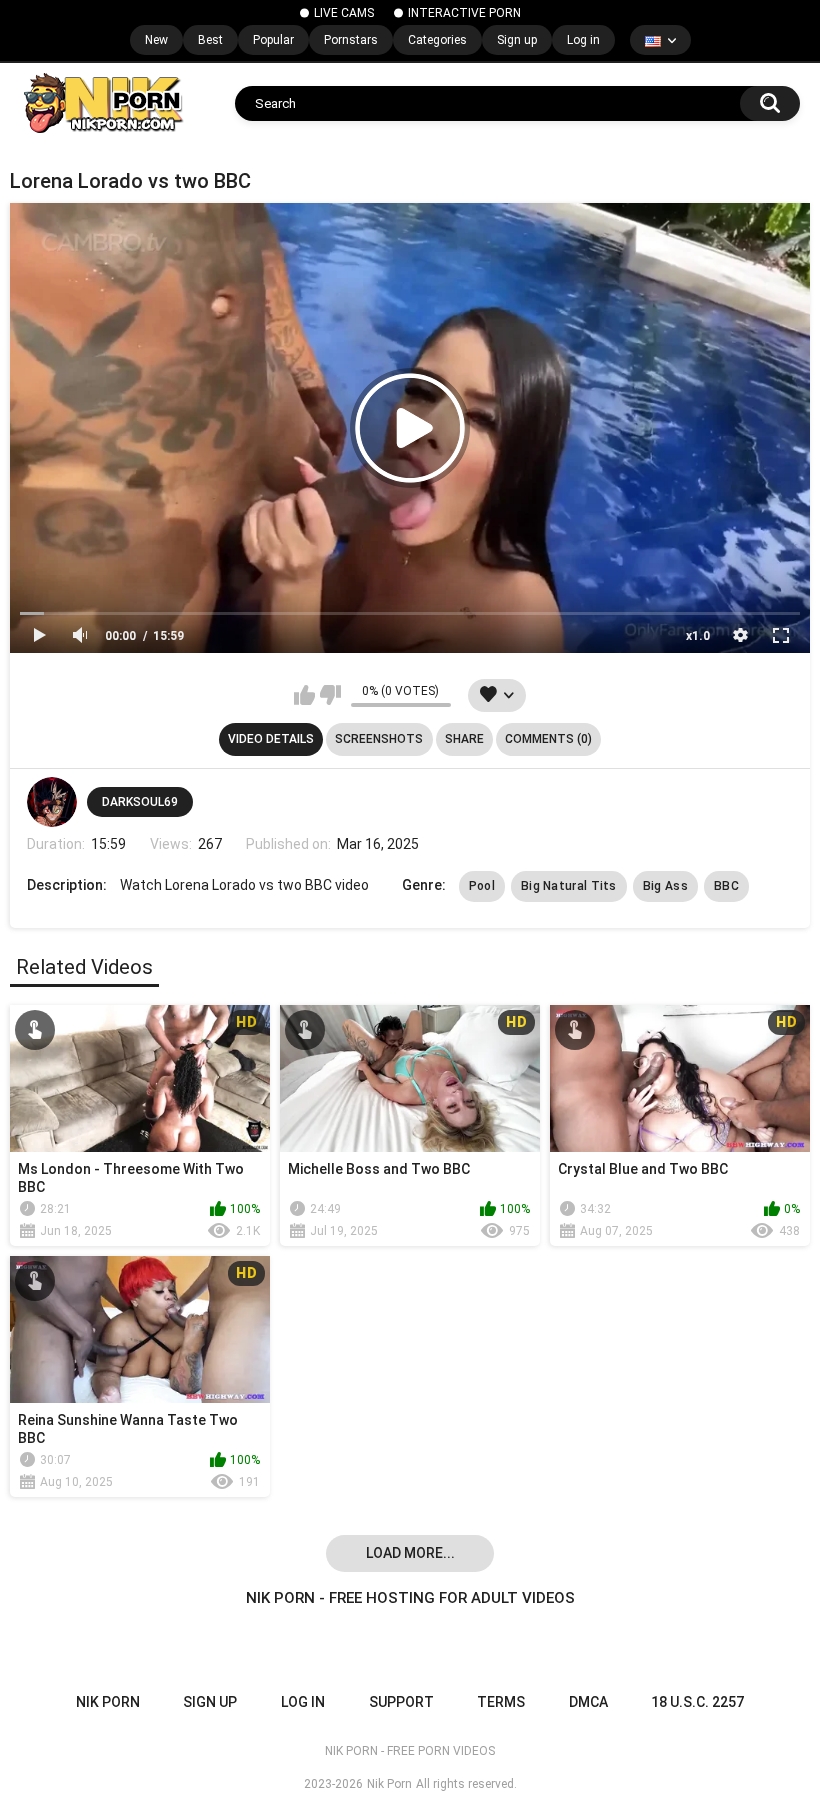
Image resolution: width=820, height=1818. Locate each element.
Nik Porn (389, 1784)
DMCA (588, 1702)
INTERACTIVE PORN (464, 13)
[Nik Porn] (102, 103)
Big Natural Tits (569, 886)
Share (464, 739)
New (156, 40)
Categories (437, 40)
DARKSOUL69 (140, 802)
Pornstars (351, 40)
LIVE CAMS (344, 13)
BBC (726, 886)
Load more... (410, 1553)
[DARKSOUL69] (52, 802)
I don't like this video (330, 695)
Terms (501, 1702)
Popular (273, 40)
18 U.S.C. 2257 (697, 1702)
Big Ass (665, 886)
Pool (482, 886)
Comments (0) (548, 739)
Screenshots (379, 739)
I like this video (304, 695)
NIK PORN (108, 1702)
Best (210, 40)
